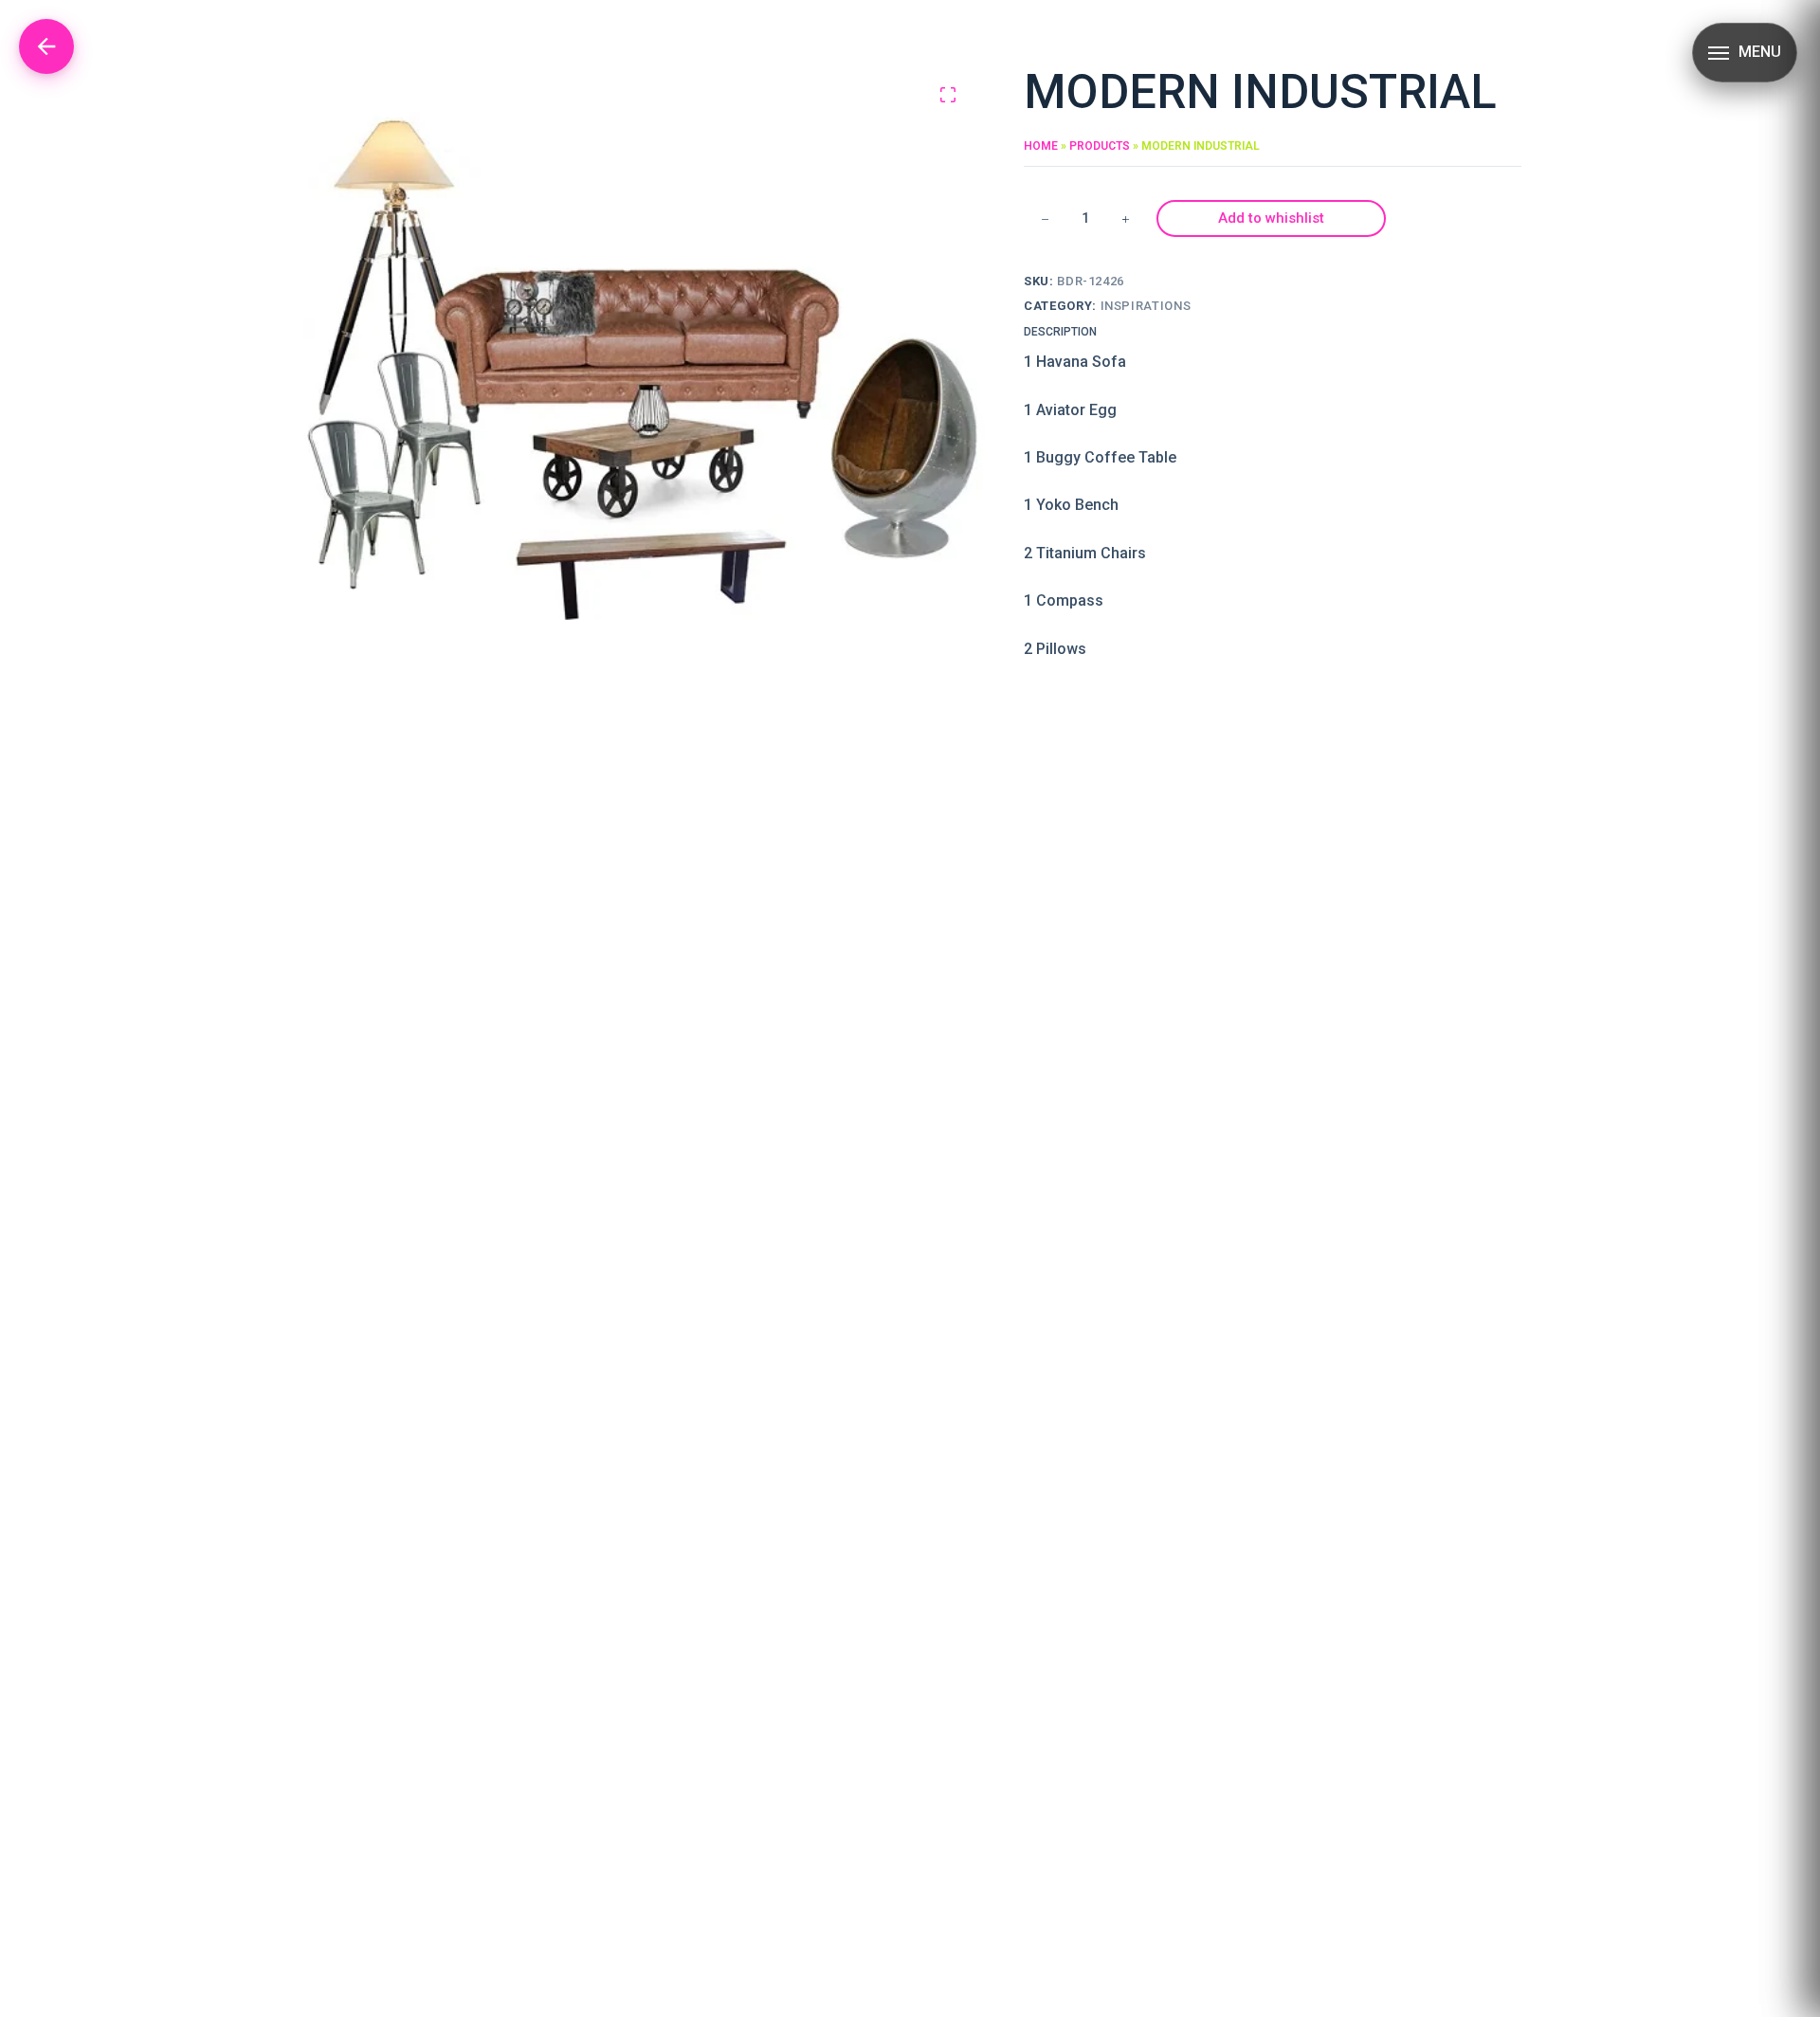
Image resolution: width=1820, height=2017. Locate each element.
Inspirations (1146, 306)
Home (1041, 146)
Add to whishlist (1271, 218)
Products (1100, 146)
